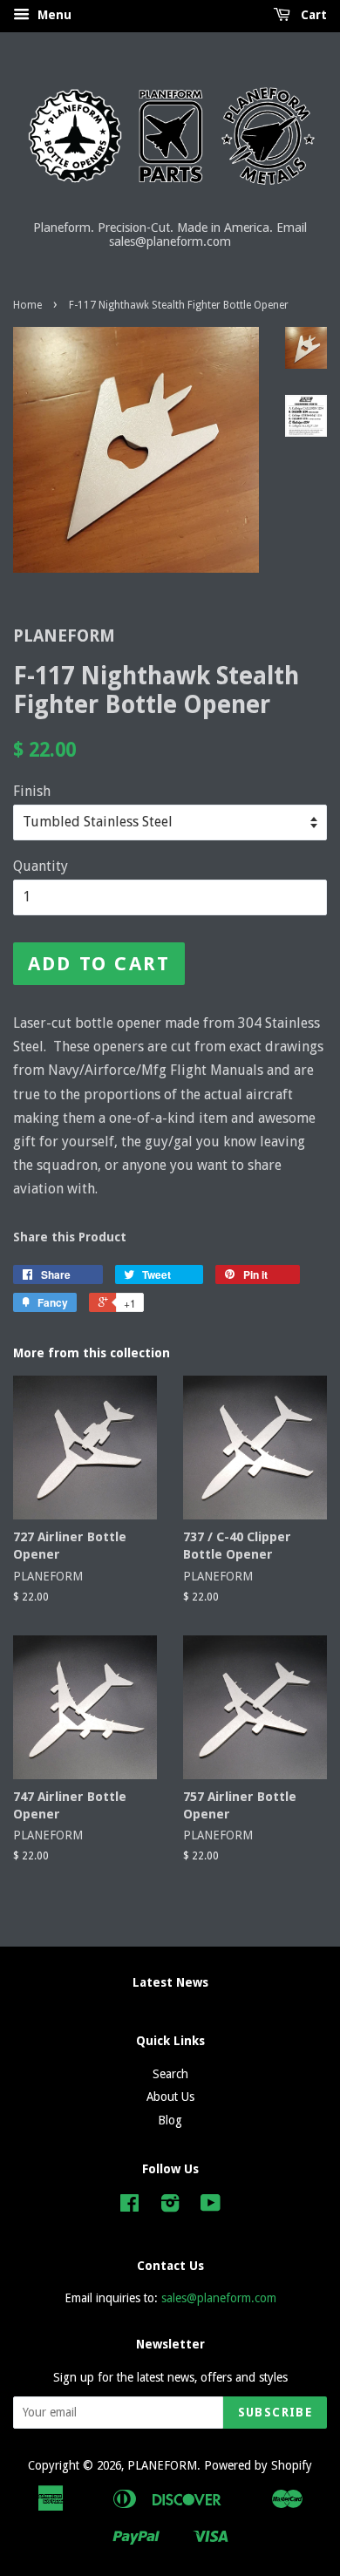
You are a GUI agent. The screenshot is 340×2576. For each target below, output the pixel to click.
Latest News (170, 1982)
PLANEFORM (162, 2465)
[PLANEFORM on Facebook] (129, 2206)
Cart (312, 15)
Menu (53, 15)
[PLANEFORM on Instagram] (170, 2206)
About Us (170, 2097)
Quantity (41, 866)
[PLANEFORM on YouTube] (211, 2206)
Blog (170, 2120)
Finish (32, 791)
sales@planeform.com (219, 2298)
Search (170, 2074)
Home (27, 305)
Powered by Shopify (258, 2465)
